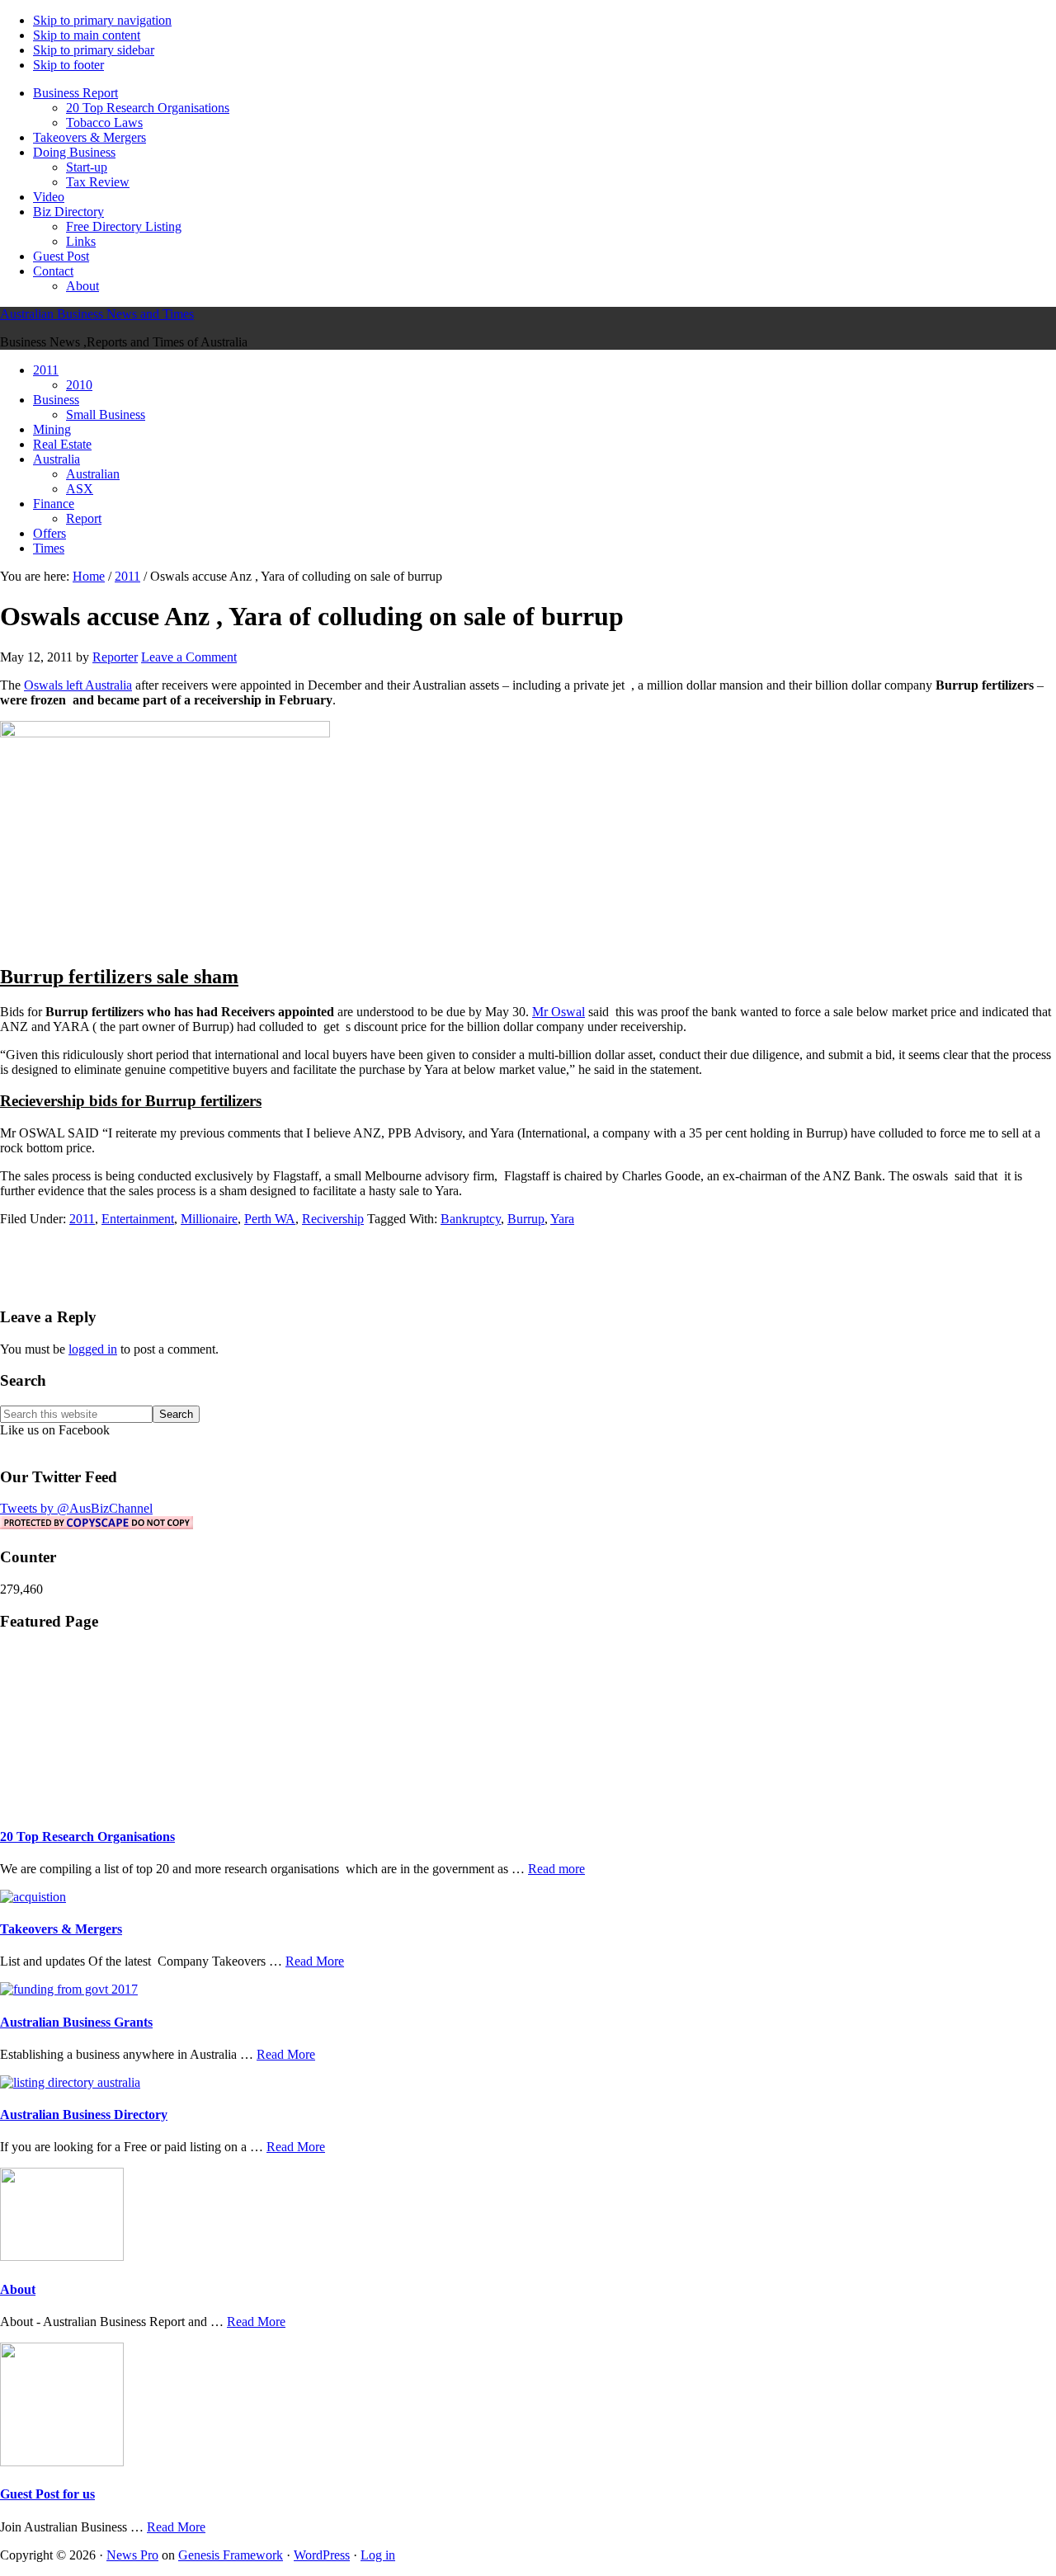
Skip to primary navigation (102, 20)
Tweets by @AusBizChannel (76, 1508)
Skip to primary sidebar (94, 50)
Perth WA (270, 1219)
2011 (82, 1219)
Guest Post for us (47, 2494)
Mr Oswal (559, 1012)
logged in (93, 1349)
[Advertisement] (528, 1264)
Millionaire (209, 1219)
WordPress (322, 2555)
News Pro (132, 2555)
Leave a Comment (189, 657)
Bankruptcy (471, 1219)
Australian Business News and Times (97, 314)
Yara (562, 1219)
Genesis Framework (231, 2555)
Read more (556, 1869)
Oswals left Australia (78, 685)
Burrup (526, 1219)
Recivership (333, 1219)
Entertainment (138, 1219)
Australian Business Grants (76, 2022)
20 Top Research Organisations (87, 1837)
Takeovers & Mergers (61, 1929)
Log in (378, 2555)
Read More (315, 1961)
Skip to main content (87, 35)
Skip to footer (68, 65)
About (18, 2289)
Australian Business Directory (84, 2114)
